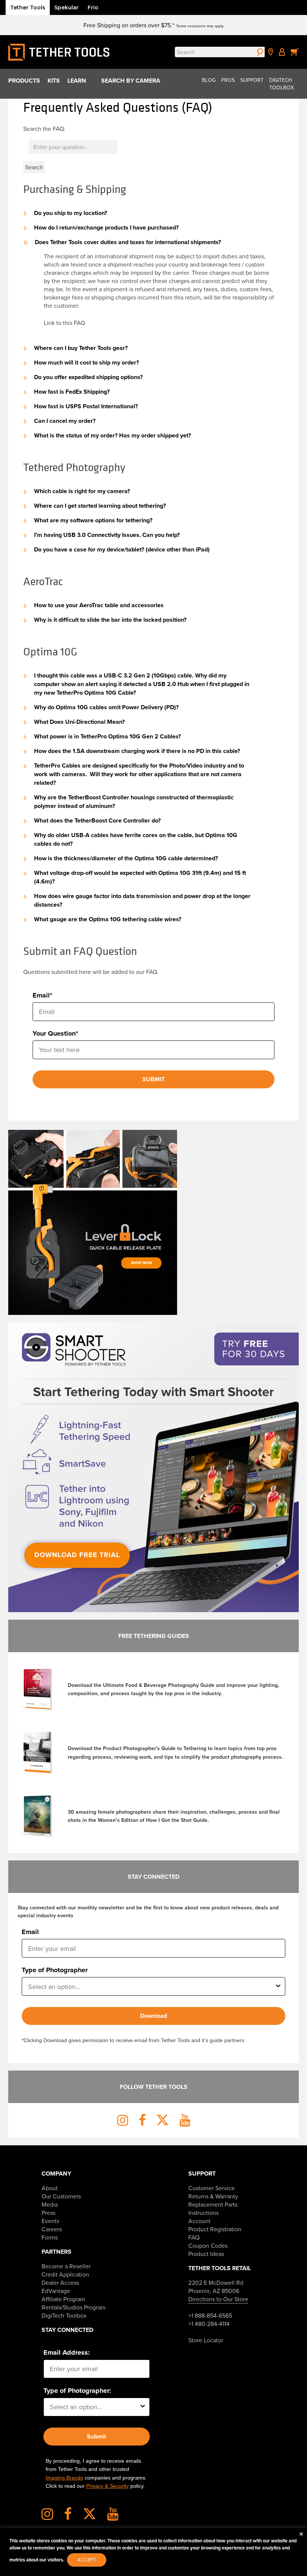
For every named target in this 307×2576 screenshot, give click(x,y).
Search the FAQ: (44, 129)
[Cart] (295, 52)
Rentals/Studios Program (74, 2307)
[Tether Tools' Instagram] (52, 2517)
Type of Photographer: (77, 2391)
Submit (96, 2436)
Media (50, 2204)
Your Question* (55, 1033)
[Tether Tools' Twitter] (94, 2517)
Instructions (203, 2213)
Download (153, 2016)
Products (24, 81)
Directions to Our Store (218, 2299)
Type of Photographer (55, 1970)
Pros (228, 80)
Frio (93, 7)
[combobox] (151, 1986)
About (50, 2188)
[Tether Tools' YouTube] (113, 2517)
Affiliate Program (63, 2299)
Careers (52, 2229)
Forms (50, 2237)
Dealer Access (60, 2283)
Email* (42, 995)
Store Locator (206, 2340)
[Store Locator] (271, 52)
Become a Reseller (66, 2266)
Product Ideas (206, 2254)
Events (50, 2221)
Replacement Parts (213, 2204)
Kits (54, 81)
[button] (153, 213)
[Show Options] (278, 1986)
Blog (209, 80)
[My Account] (282, 52)
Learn (77, 81)
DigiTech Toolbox (282, 84)
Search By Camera (131, 81)
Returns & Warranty (213, 2196)
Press (48, 2213)
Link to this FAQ (64, 323)
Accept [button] (87, 2560)
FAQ (194, 2237)
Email (30, 1932)
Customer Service (212, 2188)
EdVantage (56, 2291)
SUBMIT (153, 1079)
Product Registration (215, 2229)
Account (199, 2221)
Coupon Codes (208, 2245)
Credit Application (65, 2274)
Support (252, 80)
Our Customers (61, 2196)
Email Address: (67, 2352)
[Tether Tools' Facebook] (73, 2517)
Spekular (66, 7)
